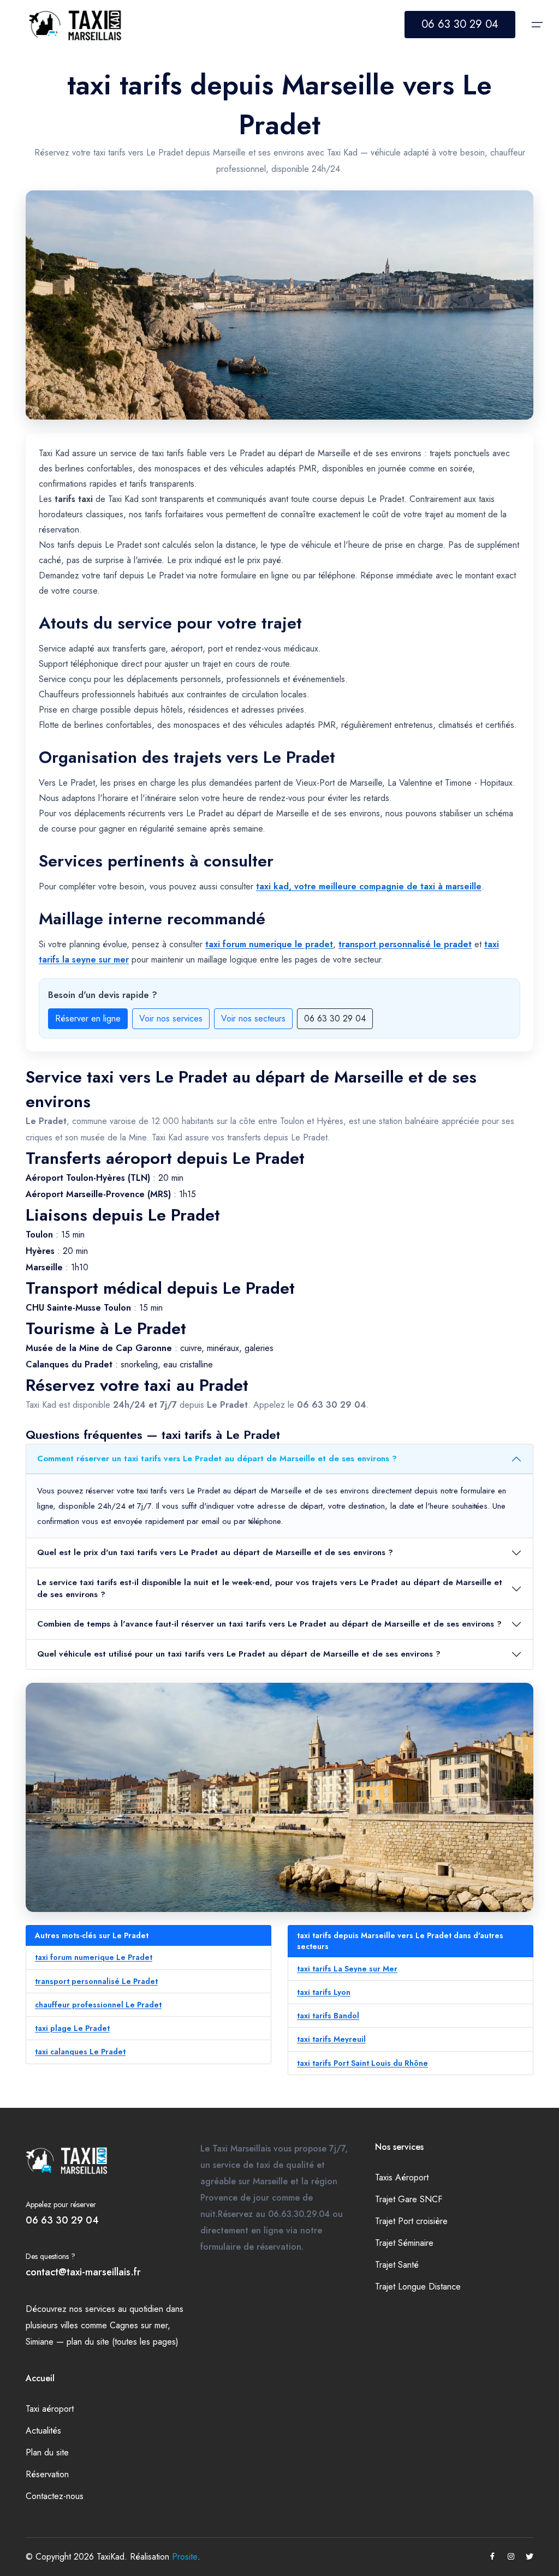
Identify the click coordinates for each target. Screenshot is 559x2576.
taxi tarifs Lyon (324, 1992)
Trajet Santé (397, 2265)
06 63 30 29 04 (460, 24)
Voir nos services (171, 1018)
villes (69, 2325)
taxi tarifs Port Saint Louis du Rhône (362, 2063)
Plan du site (47, 2452)
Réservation (47, 2474)
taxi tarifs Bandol (328, 2016)
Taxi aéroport (50, 2409)
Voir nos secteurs (253, 1018)
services (100, 2309)
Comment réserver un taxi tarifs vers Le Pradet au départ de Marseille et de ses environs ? (217, 1459)
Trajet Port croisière (411, 2221)
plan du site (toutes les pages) (123, 2342)
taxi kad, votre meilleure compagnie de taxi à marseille (369, 886)
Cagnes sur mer (139, 2325)
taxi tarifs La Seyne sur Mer (347, 1969)
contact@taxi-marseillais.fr (83, 2272)
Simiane (40, 2342)
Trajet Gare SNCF (409, 2199)
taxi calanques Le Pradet (80, 2052)
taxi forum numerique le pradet (269, 944)
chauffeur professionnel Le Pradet (98, 2005)
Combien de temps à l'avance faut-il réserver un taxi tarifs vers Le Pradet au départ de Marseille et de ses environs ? (269, 1624)
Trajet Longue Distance (418, 2287)
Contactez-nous (55, 2496)
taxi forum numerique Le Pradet (94, 1957)
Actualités (43, 2431)
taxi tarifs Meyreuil (331, 2039)
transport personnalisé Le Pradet (96, 1981)
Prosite (185, 2557)
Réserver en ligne (88, 1018)
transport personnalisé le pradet (405, 944)
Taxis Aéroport (402, 2177)
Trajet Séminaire (404, 2243)
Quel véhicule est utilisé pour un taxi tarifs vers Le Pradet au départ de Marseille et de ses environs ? (239, 1654)
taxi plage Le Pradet (72, 2028)
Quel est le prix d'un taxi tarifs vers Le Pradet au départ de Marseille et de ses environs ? (215, 1552)
